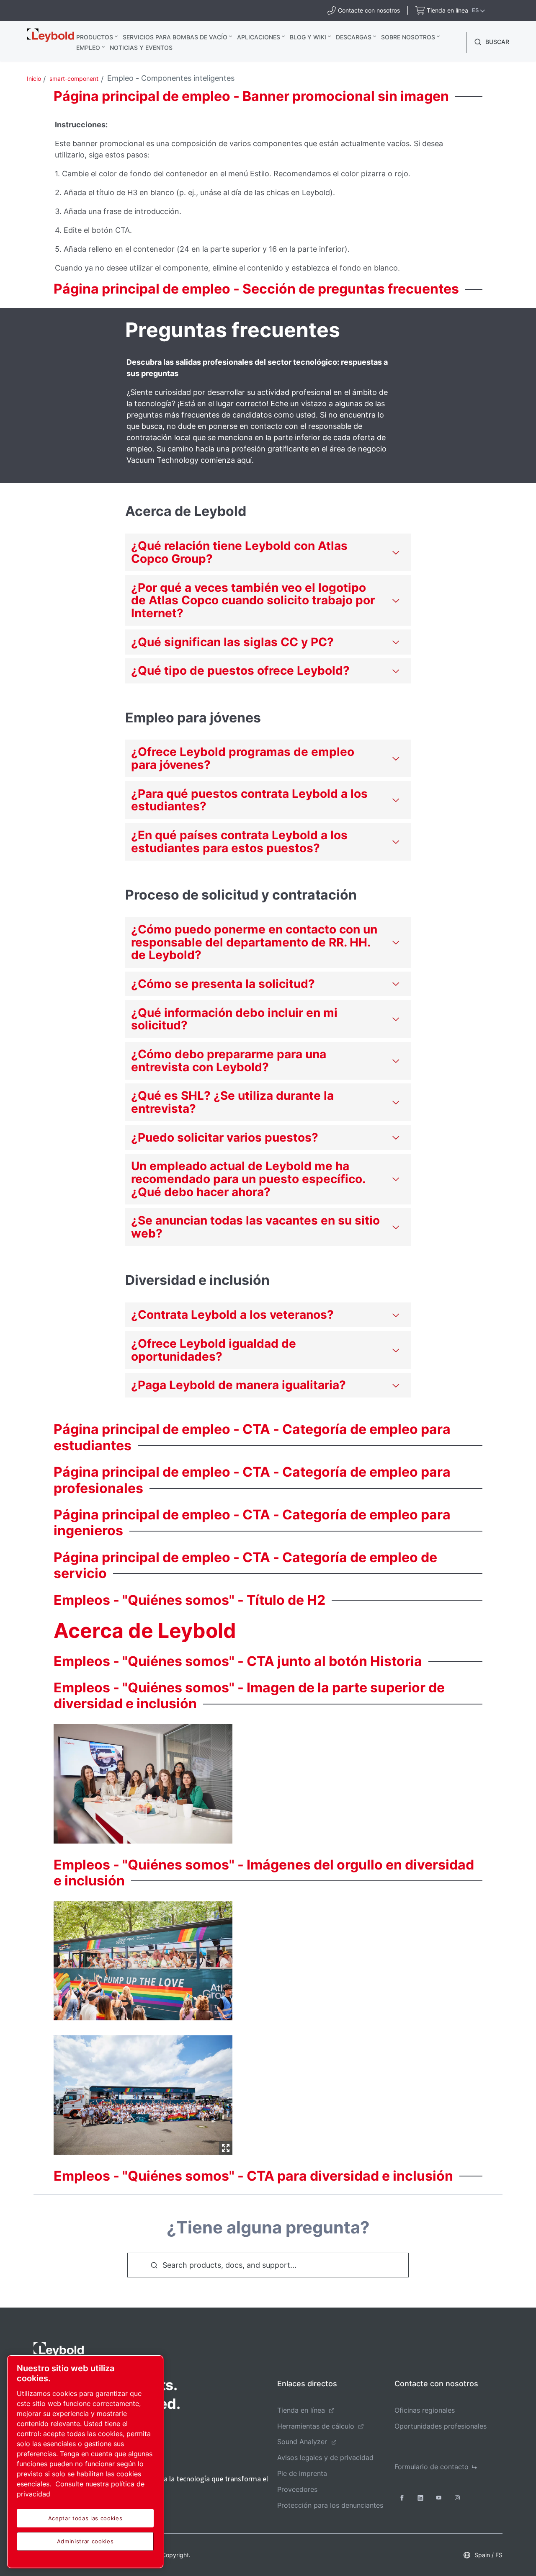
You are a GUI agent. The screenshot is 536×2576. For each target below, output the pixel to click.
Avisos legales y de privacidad (325, 2457)
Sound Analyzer (302, 2442)
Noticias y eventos (141, 48)
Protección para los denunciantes (330, 2505)
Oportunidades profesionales (441, 2426)
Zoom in (226, 2148)
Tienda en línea (301, 2410)
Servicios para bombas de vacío (175, 37)
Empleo (88, 48)
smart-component (74, 79)
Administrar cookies (85, 2541)
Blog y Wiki (308, 37)
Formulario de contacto (432, 2467)
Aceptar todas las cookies (85, 2518)
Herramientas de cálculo (316, 2426)
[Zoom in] (143, 2093)
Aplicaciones (259, 37)
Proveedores (297, 2489)
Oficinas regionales (425, 2410)
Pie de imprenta (302, 2473)
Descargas (354, 37)
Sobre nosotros (408, 37)
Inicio (34, 79)
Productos (95, 37)
